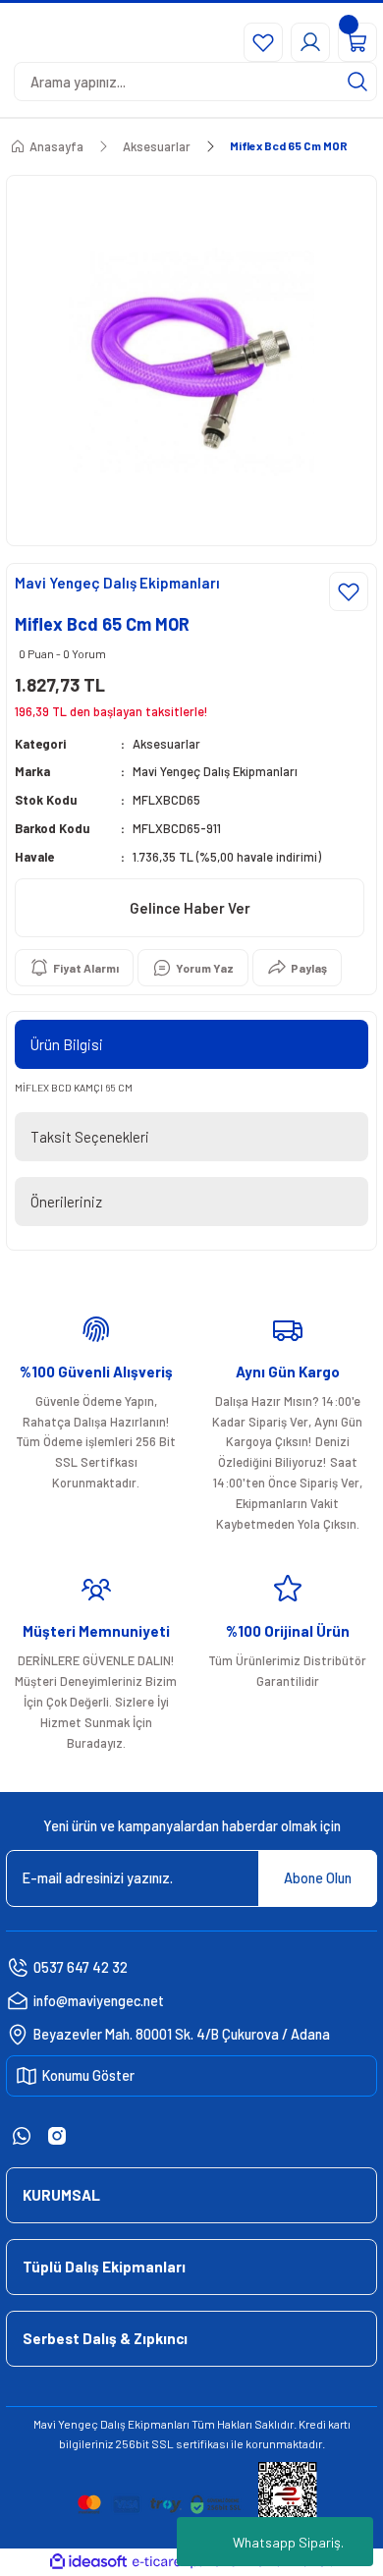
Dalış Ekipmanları (145, 2424)
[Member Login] (310, 42)
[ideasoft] (88, 2562)
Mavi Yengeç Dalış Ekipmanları (215, 771)
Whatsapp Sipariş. (288, 2542)
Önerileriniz (66, 1202)
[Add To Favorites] (349, 591)
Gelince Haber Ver (190, 908)
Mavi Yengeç (66, 2424)
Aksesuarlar (166, 744)
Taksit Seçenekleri (90, 1137)
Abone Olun (318, 1878)
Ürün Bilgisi (67, 1044)
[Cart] (357, 42)
